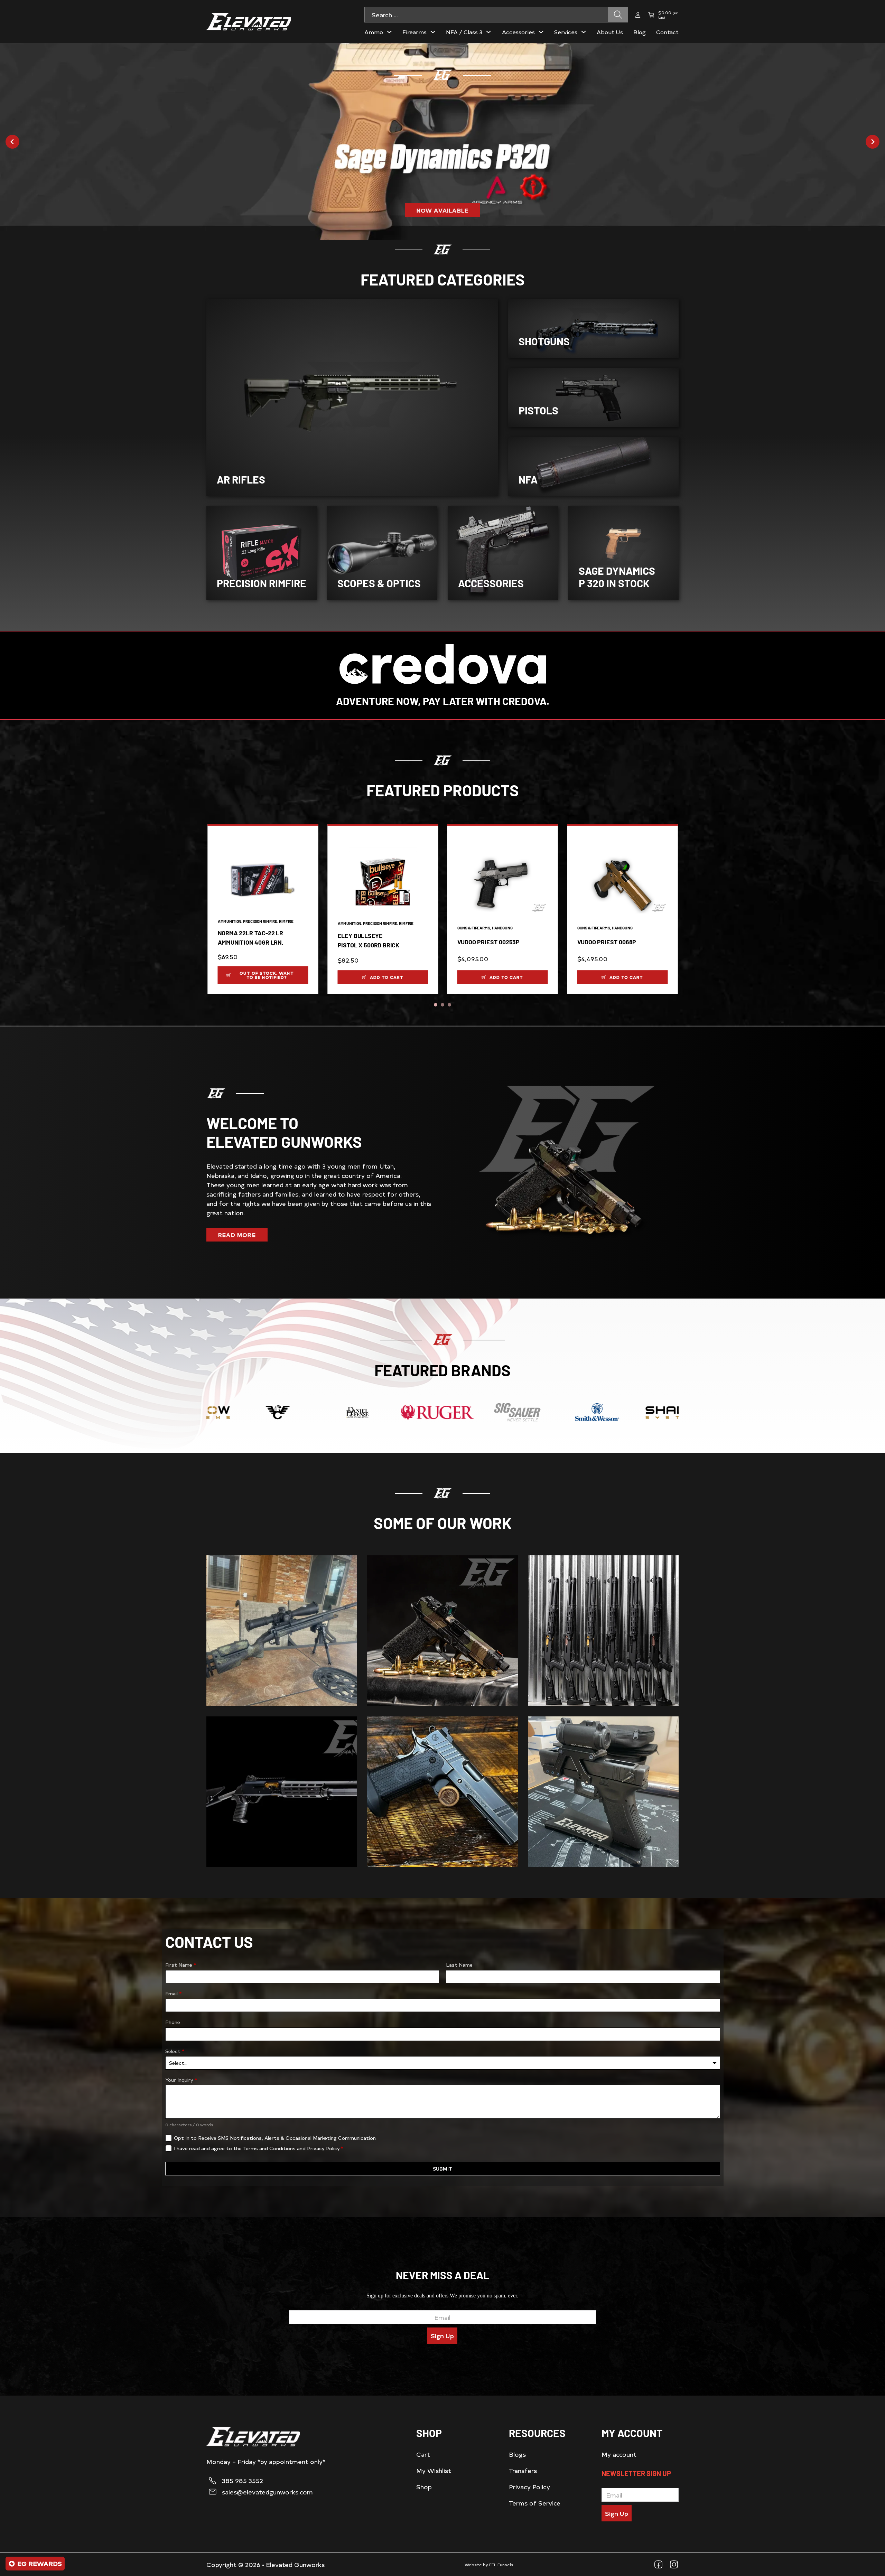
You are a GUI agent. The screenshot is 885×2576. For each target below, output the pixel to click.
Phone (173, 2022)
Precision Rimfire (262, 583)
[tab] (436, 1005)
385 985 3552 (243, 2481)
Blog (640, 32)
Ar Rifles (241, 479)
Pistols (538, 410)
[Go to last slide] (12, 142)
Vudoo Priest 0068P (607, 942)
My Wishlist (434, 2470)
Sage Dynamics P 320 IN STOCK (617, 577)
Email (173, 1993)
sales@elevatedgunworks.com (267, 2492)
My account (619, 2454)
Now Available (443, 210)
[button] (263, 975)
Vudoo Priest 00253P (488, 942)
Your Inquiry (181, 2080)
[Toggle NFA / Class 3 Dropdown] (488, 32)
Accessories (491, 583)
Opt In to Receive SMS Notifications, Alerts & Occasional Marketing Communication (275, 2138)
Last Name (459, 1965)
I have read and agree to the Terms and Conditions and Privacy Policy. (258, 2148)
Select (175, 2051)
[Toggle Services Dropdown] (584, 32)
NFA (528, 479)
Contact (667, 32)
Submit (442, 2169)
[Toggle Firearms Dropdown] (433, 32)
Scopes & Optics (379, 583)
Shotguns (544, 341)
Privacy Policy (529, 2487)
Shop (424, 2487)
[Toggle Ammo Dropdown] (389, 32)
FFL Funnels (501, 2565)
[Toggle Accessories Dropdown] (541, 32)
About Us (610, 32)
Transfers (523, 2470)
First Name (181, 1965)
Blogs (517, 2454)
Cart (423, 2454)
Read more (237, 1235)
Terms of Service (535, 2503)
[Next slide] (873, 142)
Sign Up (442, 2336)
